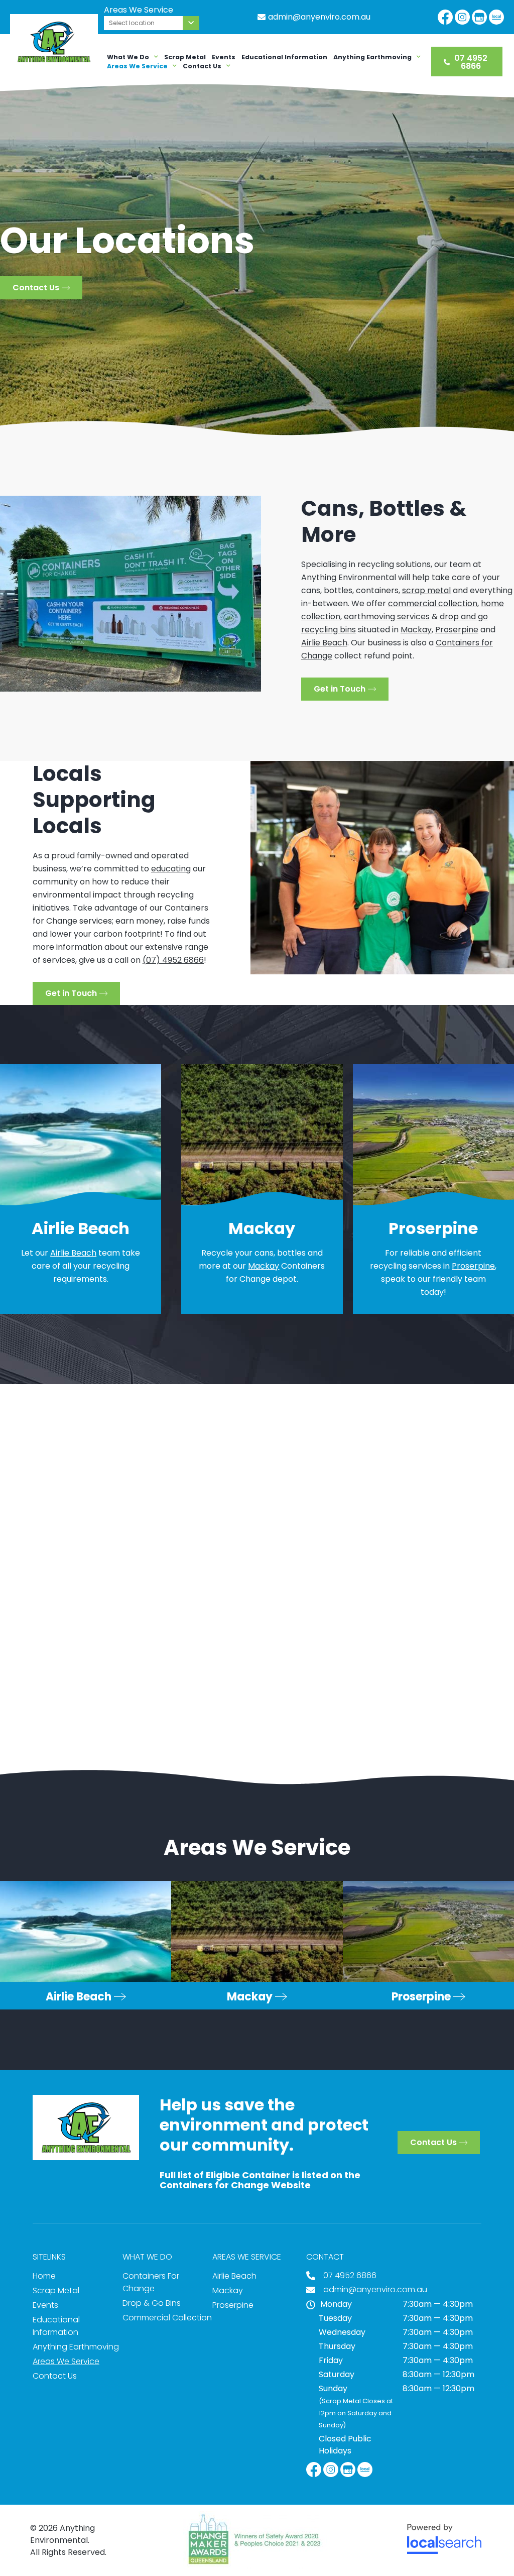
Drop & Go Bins (152, 2303)
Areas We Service (137, 66)
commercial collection (433, 603)
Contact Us (202, 66)
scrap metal (426, 590)
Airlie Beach (324, 643)
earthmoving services (387, 617)
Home (44, 2276)
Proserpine (457, 630)
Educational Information (284, 57)
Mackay (416, 630)
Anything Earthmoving (372, 57)
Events (224, 57)
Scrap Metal (185, 57)
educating (171, 869)
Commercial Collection (167, 2318)
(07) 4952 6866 (173, 960)
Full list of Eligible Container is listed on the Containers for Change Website (260, 2180)
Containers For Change (151, 2282)
